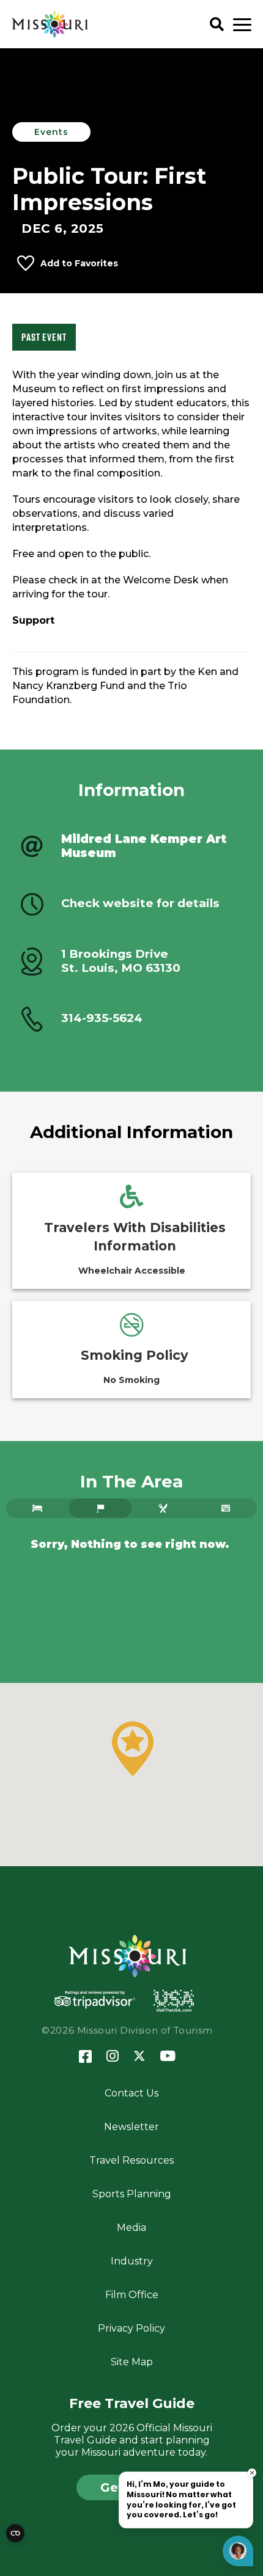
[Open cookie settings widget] (15, 2533)
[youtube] (168, 2057)
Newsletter (131, 2127)
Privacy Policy (131, 2328)
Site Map (132, 2362)
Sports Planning (132, 2194)
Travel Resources (131, 2160)
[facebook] (85, 2057)
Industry (132, 2261)
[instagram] (113, 2057)
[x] (139, 2057)
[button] (133, 1749)
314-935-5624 (102, 1018)
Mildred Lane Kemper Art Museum (144, 846)
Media (131, 2228)
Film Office (132, 2295)
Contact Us (131, 2093)
